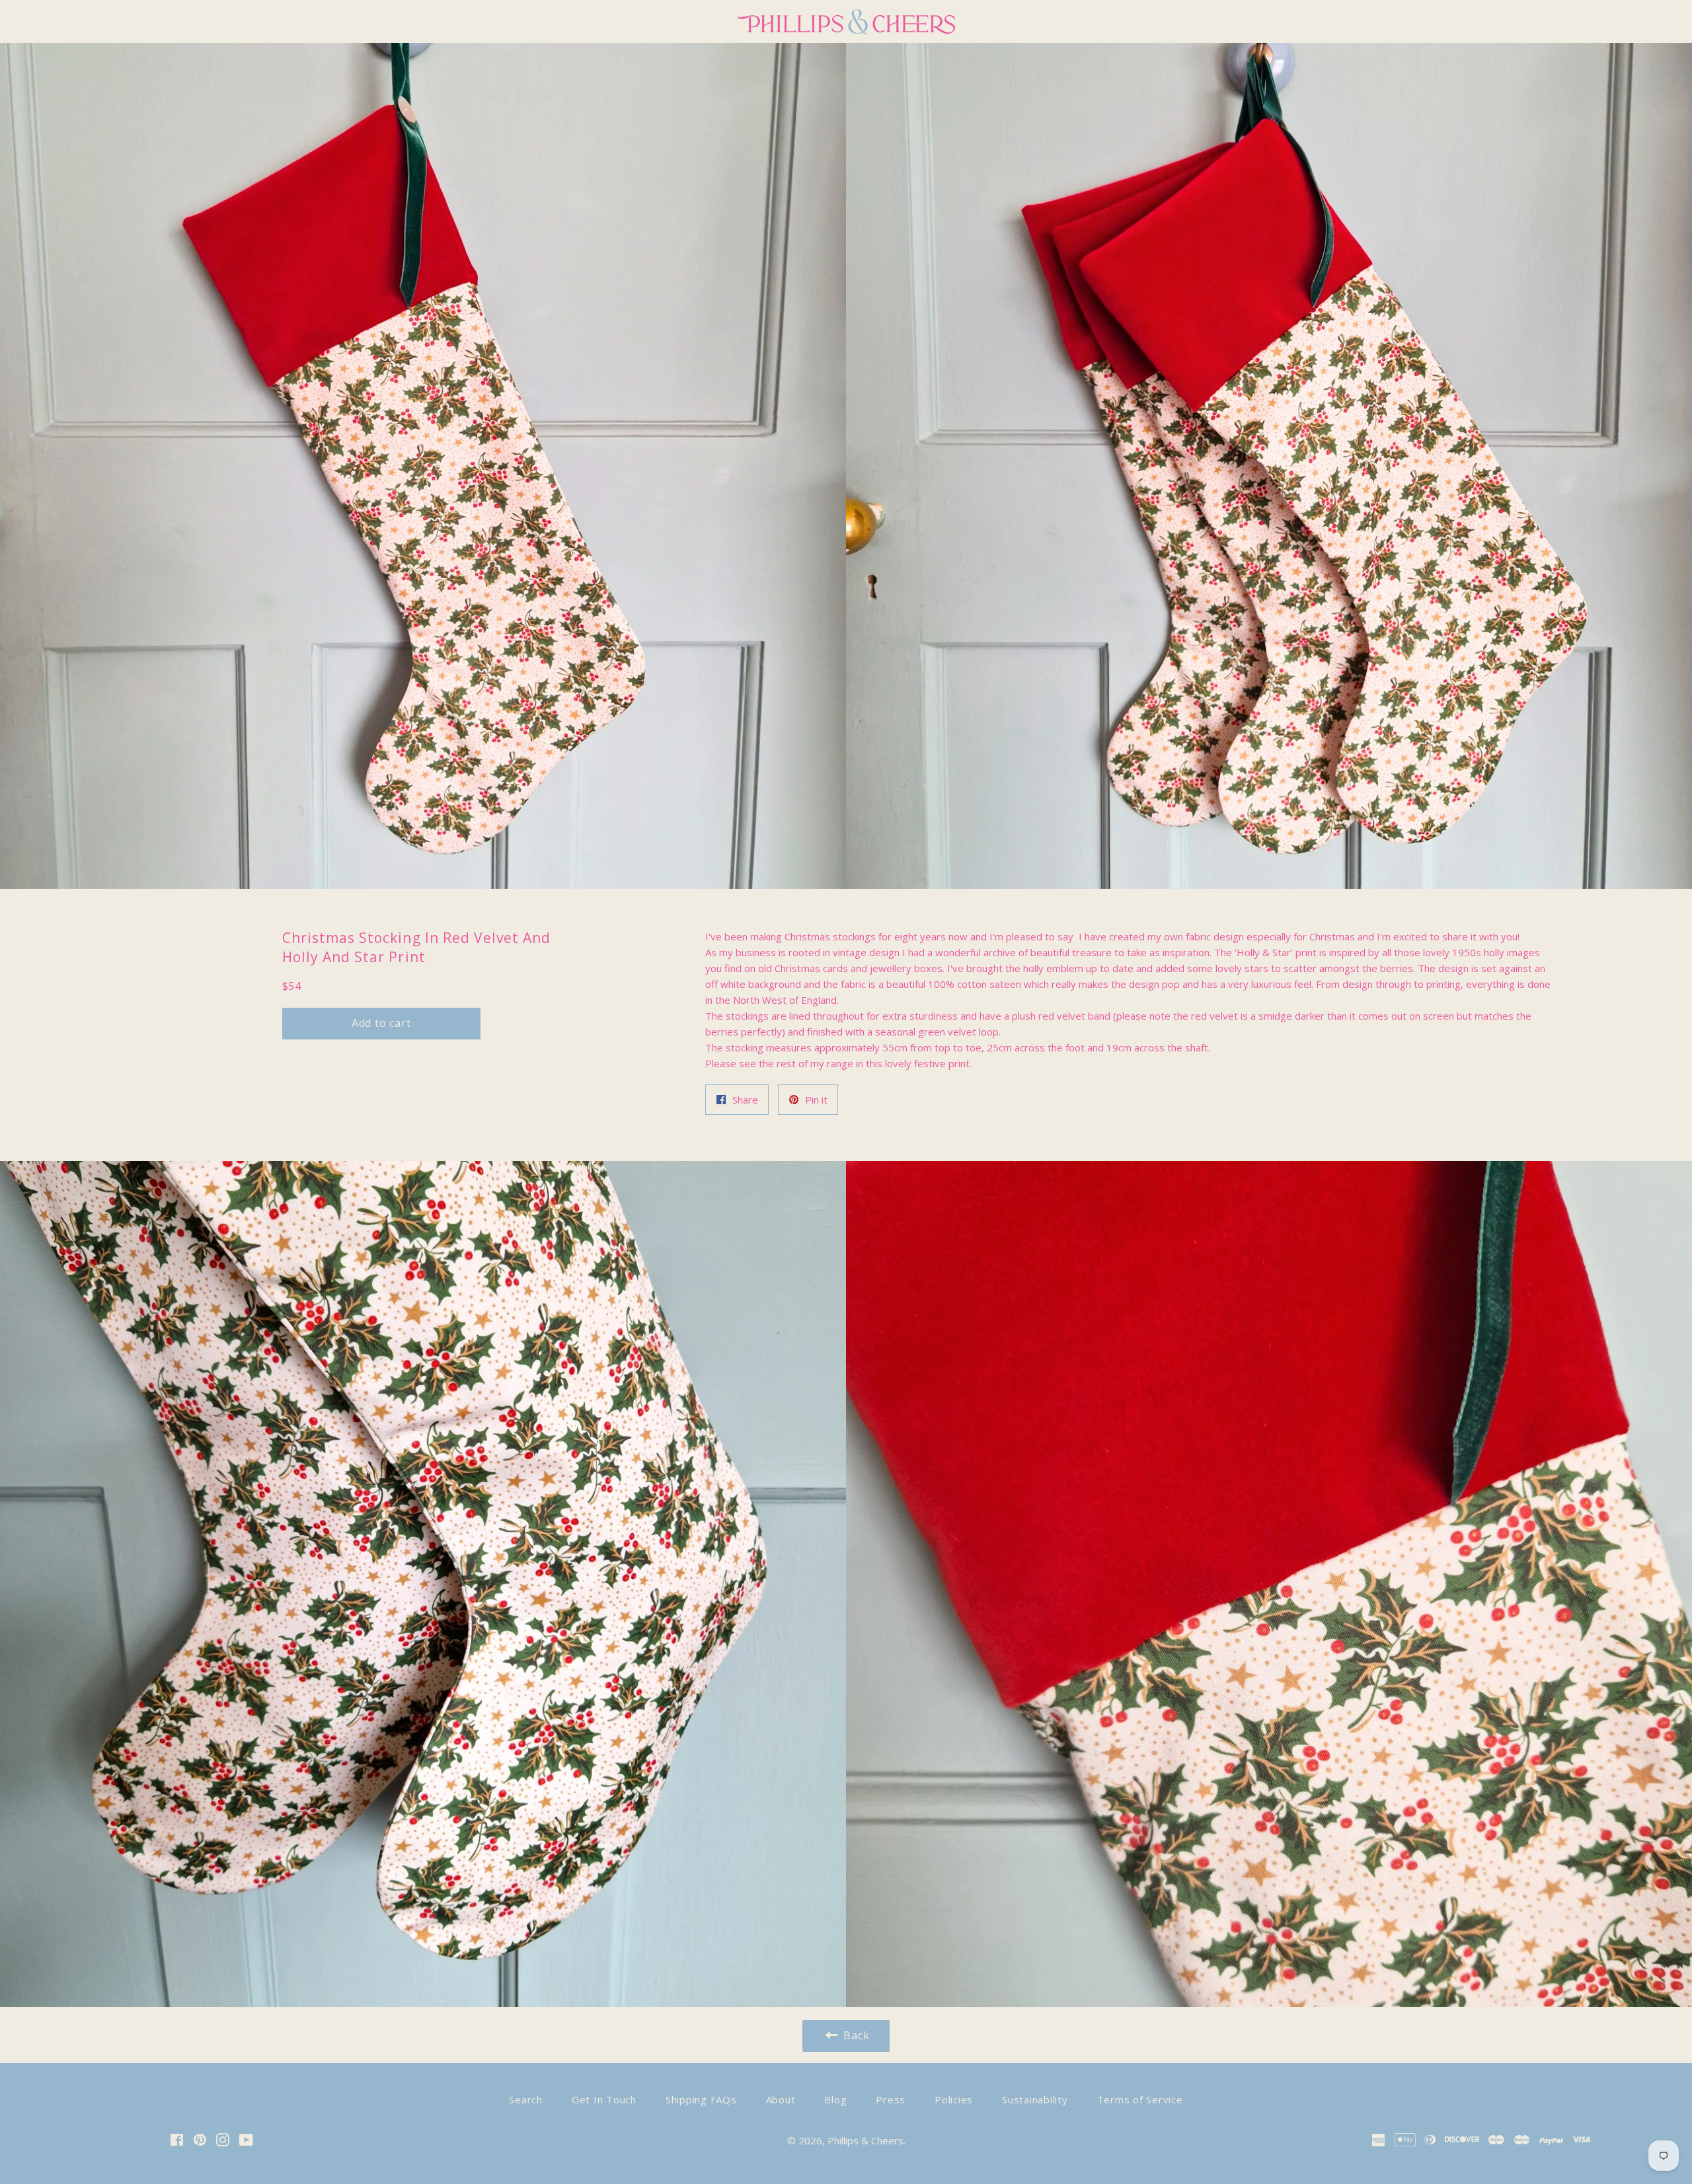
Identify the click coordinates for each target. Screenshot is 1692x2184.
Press (891, 2099)
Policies (954, 2099)
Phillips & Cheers (865, 2140)
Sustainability (1035, 2099)
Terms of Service (1140, 2099)
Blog (835, 2099)
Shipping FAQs (701, 2099)
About (781, 2099)
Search (526, 2099)
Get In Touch (604, 2099)
